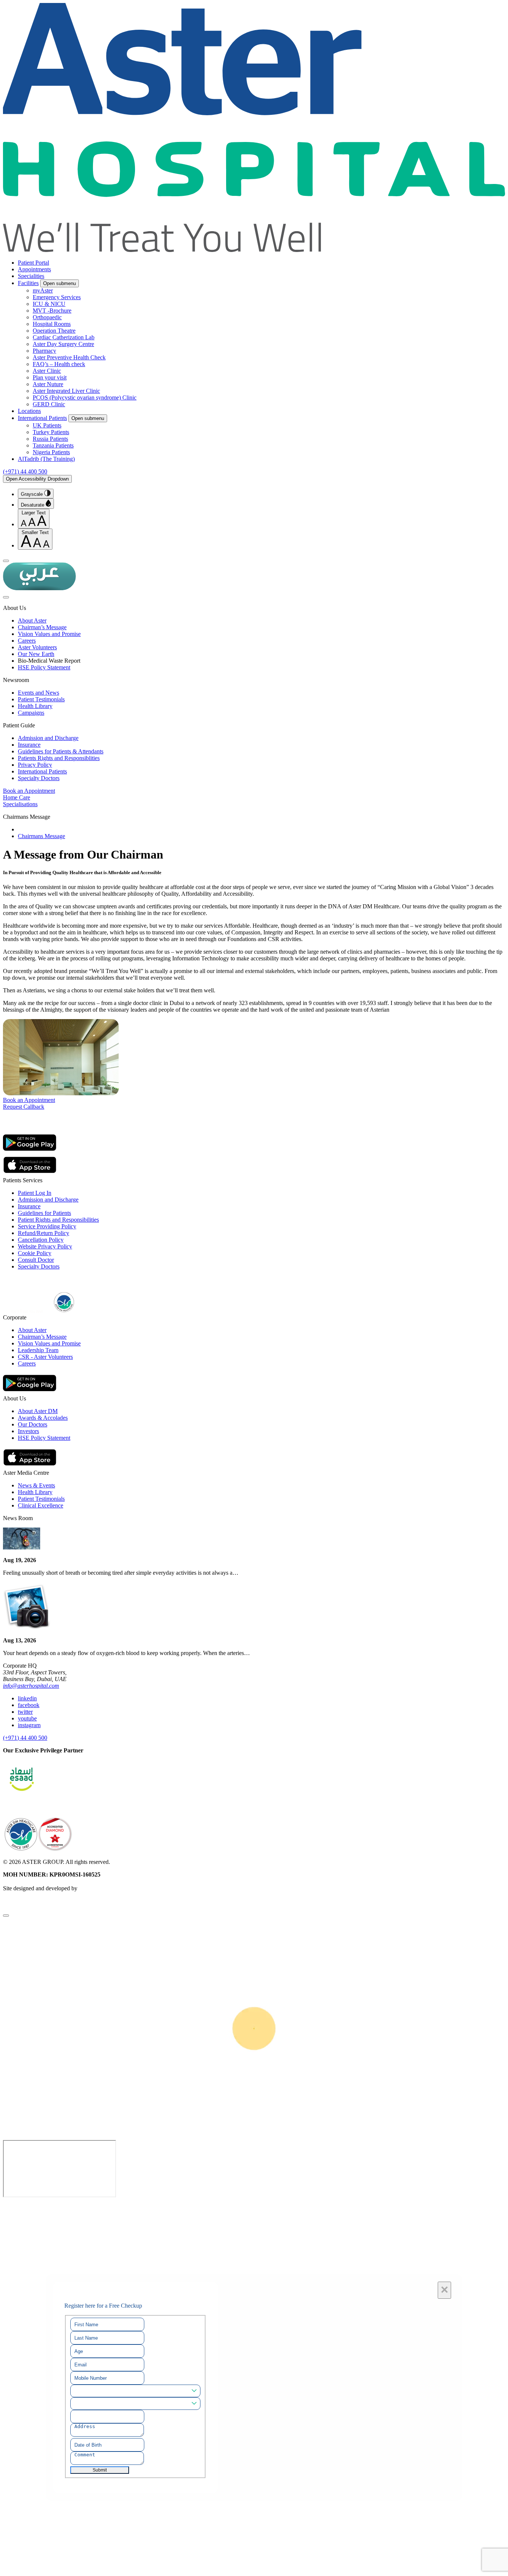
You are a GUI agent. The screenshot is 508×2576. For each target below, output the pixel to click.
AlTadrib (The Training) (46, 459)
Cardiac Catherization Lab (64, 337)
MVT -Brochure (52, 311)
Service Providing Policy (47, 1226)
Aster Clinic (47, 371)
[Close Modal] (6, 1916)
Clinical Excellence (41, 1505)
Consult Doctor (36, 1260)
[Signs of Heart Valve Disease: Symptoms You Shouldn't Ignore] (22, 1547)
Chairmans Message (41, 836)
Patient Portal (33, 263)
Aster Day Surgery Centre (63, 344)
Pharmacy (44, 351)
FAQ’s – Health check (59, 364)
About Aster (32, 620)
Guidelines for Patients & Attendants (61, 751)
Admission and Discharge (48, 738)
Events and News (38, 693)
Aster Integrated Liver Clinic (66, 391)
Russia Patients (50, 439)
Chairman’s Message (42, 627)
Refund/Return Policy (44, 1233)
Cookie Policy (35, 1253)
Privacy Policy (35, 765)
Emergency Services (57, 297)
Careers (27, 641)
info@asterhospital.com (31, 1686)
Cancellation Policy (41, 1240)
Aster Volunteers (37, 647)
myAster (43, 290)
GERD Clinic (49, 404)
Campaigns (31, 713)
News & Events (36, 1485)
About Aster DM (38, 1411)
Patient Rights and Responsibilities (58, 1220)
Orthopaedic (47, 317)
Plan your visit (50, 377)
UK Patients (47, 425)
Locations (29, 411)
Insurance (29, 745)
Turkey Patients (51, 432)
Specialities (31, 276)
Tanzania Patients (53, 445)
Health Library (35, 706)
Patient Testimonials (41, 699)
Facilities (28, 283)
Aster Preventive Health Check (69, 357)
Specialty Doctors (39, 778)
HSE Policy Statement (44, 667)
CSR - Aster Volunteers (45, 1357)
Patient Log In (35, 1193)
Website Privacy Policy (45, 1246)
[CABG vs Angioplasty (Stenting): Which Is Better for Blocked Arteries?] (27, 1628)
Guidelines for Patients (44, 1213)
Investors (28, 1431)
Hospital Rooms (52, 324)
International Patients (42, 418)
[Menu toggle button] (6, 561)
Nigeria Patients (51, 452)
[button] (254, 791)
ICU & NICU (49, 304)
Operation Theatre (54, 331)
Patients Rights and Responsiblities (59, 758)
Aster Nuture (48, 384)
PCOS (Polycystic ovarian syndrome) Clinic (85, 397)
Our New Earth (36, 654)
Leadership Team (38, 1350)
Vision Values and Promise (49, 634)
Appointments (34, 269)
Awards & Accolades (43, 1418)
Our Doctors (33, 1424)
